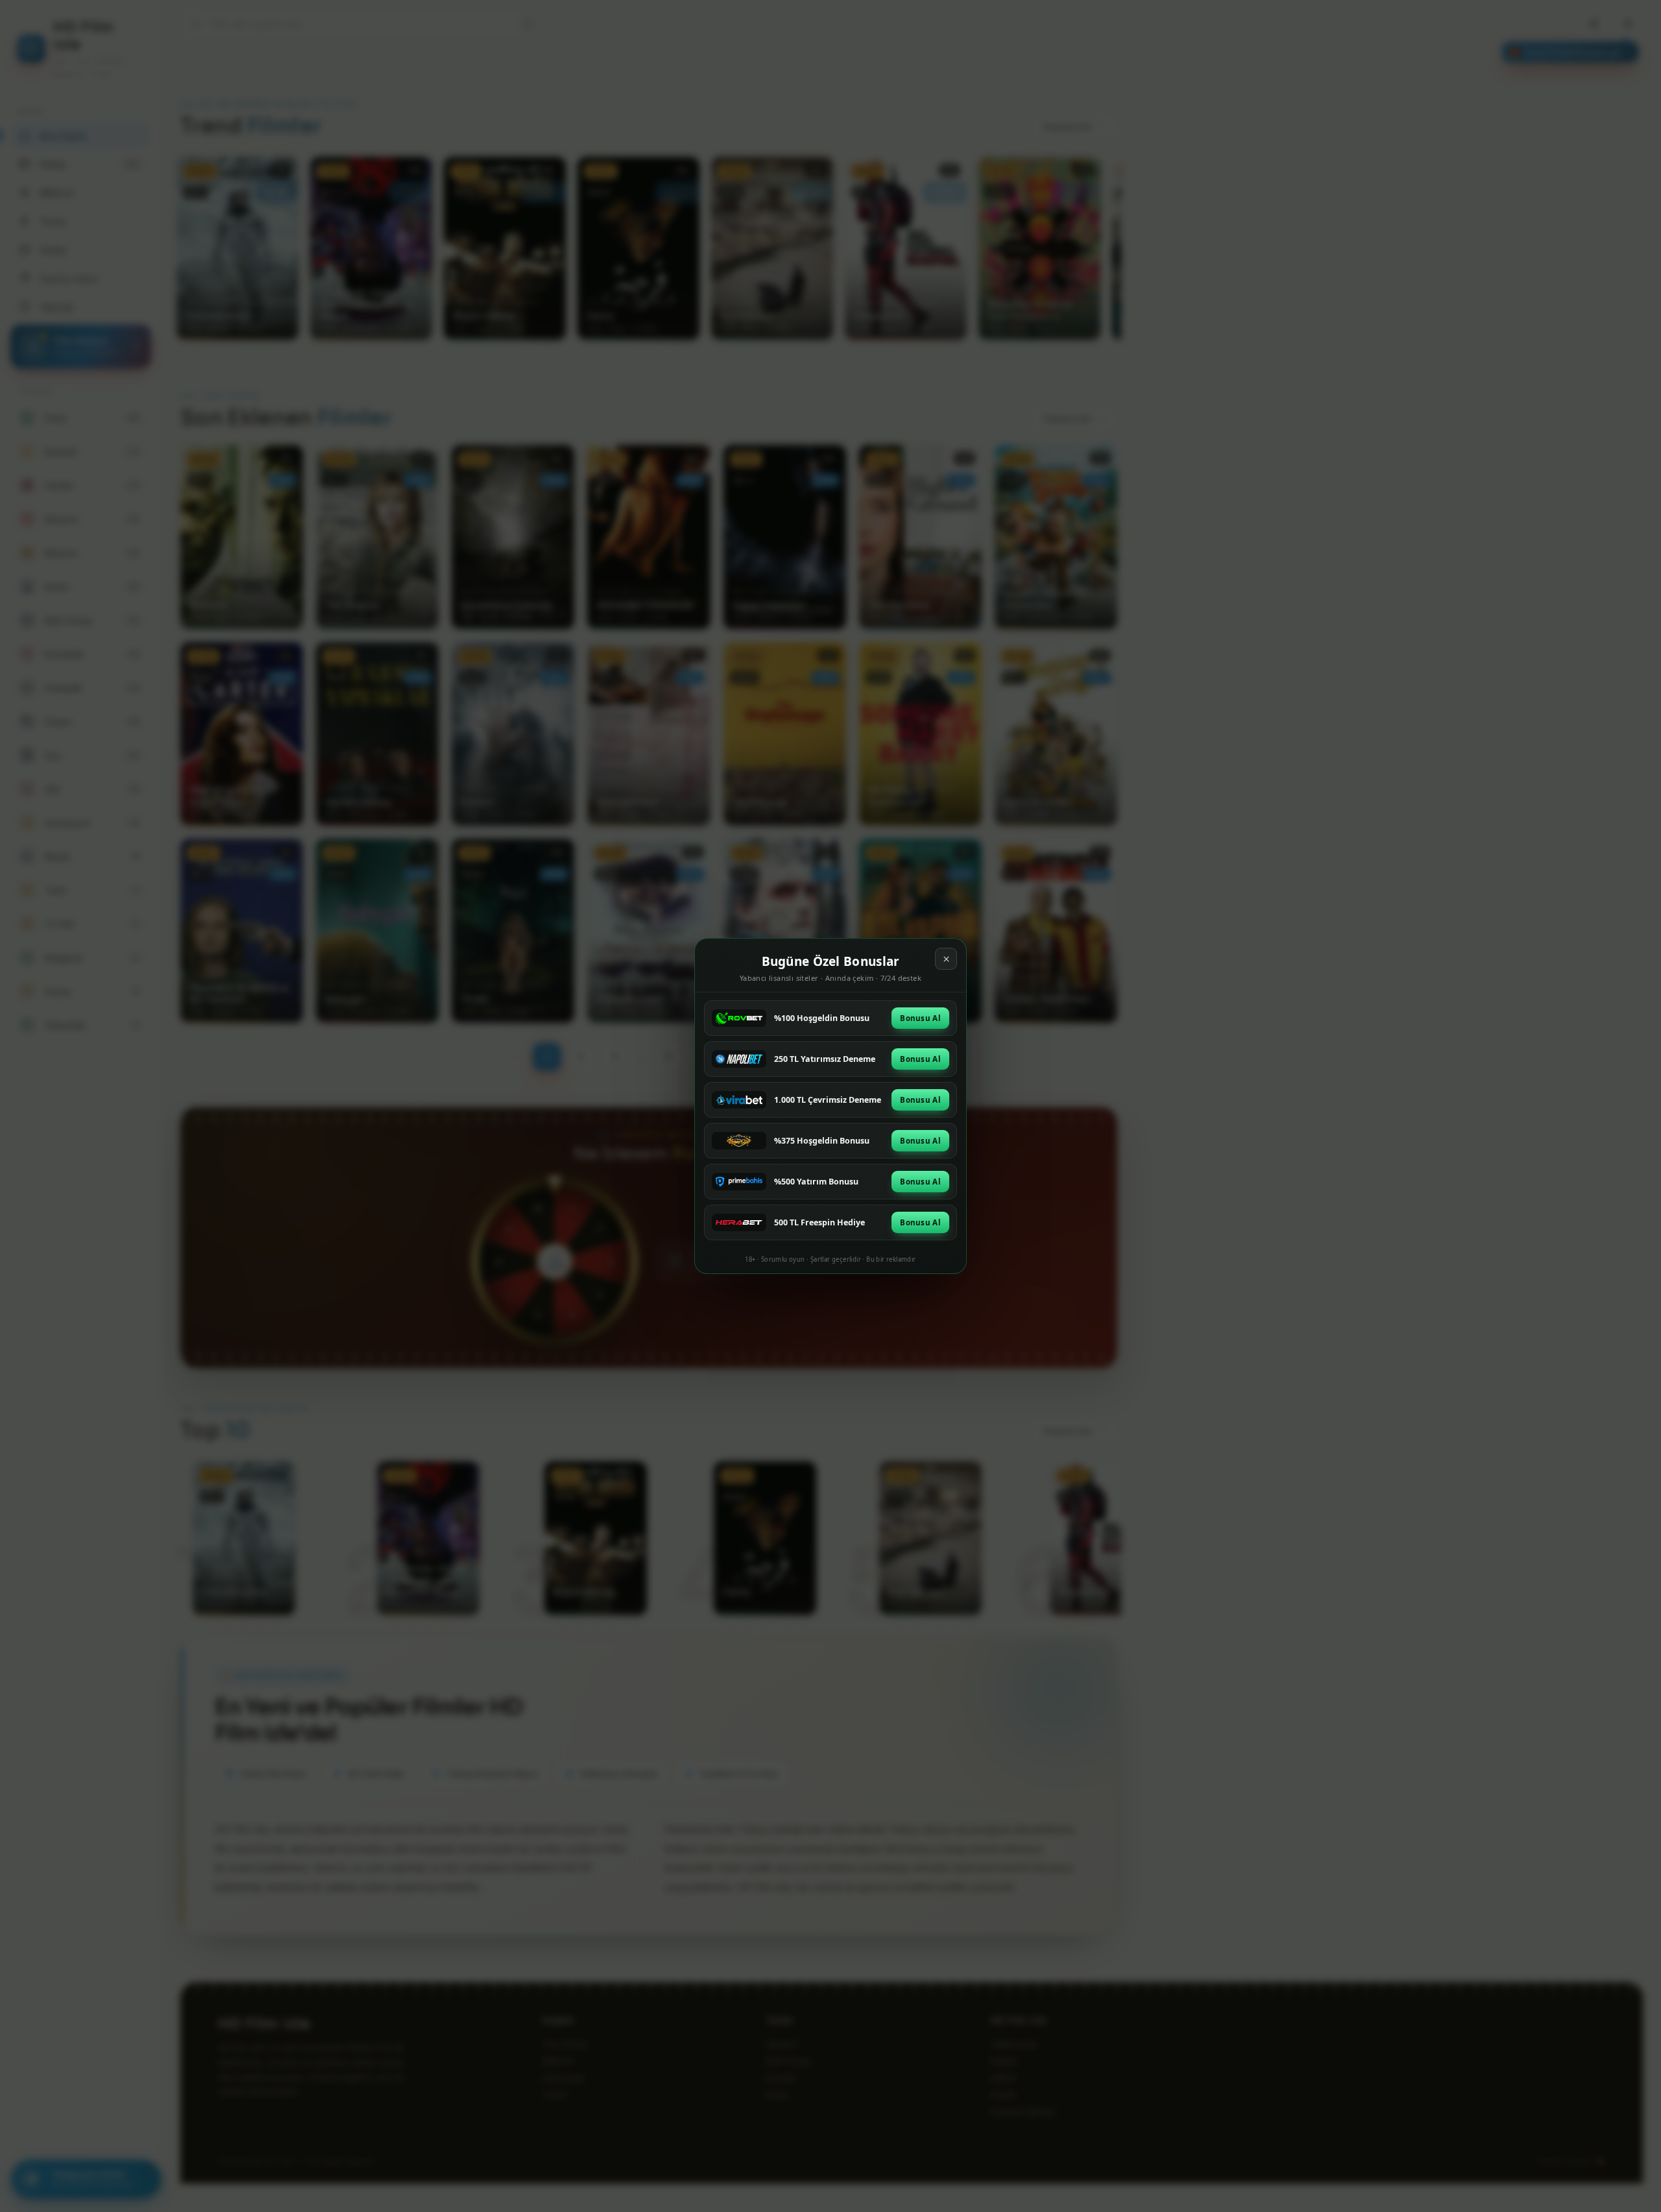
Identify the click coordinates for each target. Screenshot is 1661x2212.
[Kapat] (946, 959)
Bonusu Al (920, 1018)
